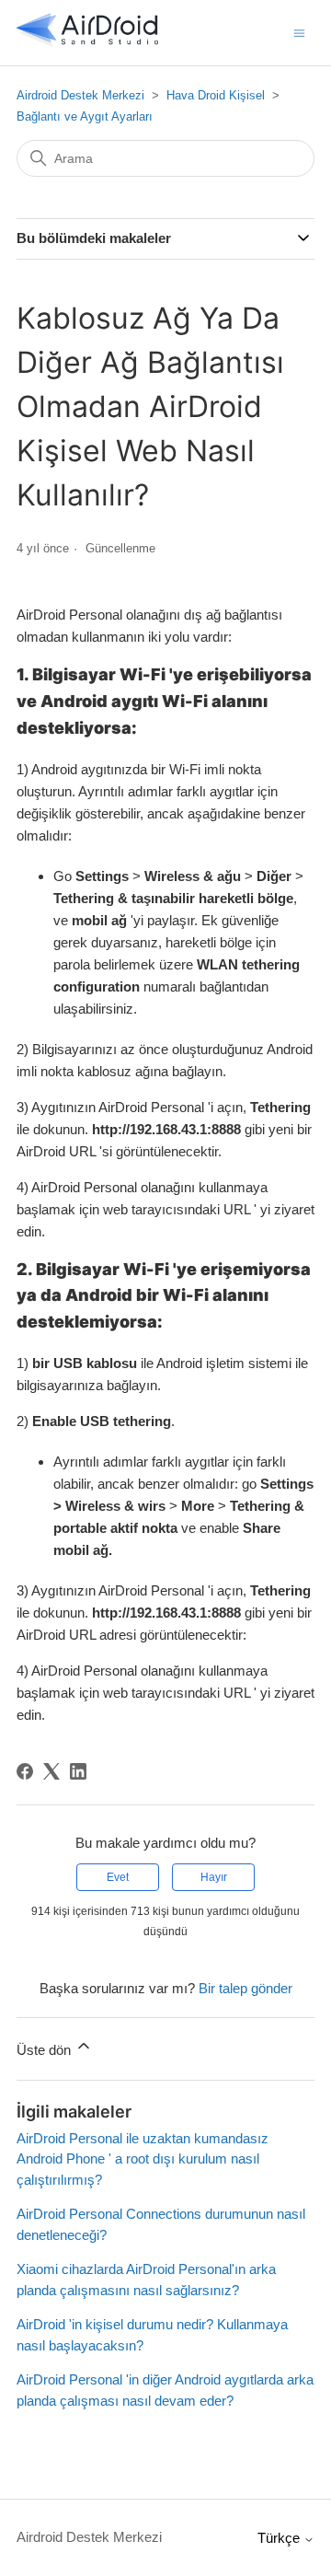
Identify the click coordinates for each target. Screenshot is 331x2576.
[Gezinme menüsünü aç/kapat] (299, 32)
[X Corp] (51, 1771)
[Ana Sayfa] (87, 42)
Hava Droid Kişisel (216, 95)
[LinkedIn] (78, 1771)
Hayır (214, 1877)
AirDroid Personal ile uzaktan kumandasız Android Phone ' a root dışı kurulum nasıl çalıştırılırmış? (143, 2159)
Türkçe (280, 2538)
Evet (118, 1877)
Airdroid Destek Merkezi (80, 95)
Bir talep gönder (245, 1988)
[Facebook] (25, 1771)
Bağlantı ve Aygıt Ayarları (85, 116)
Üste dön (46, 2050)
